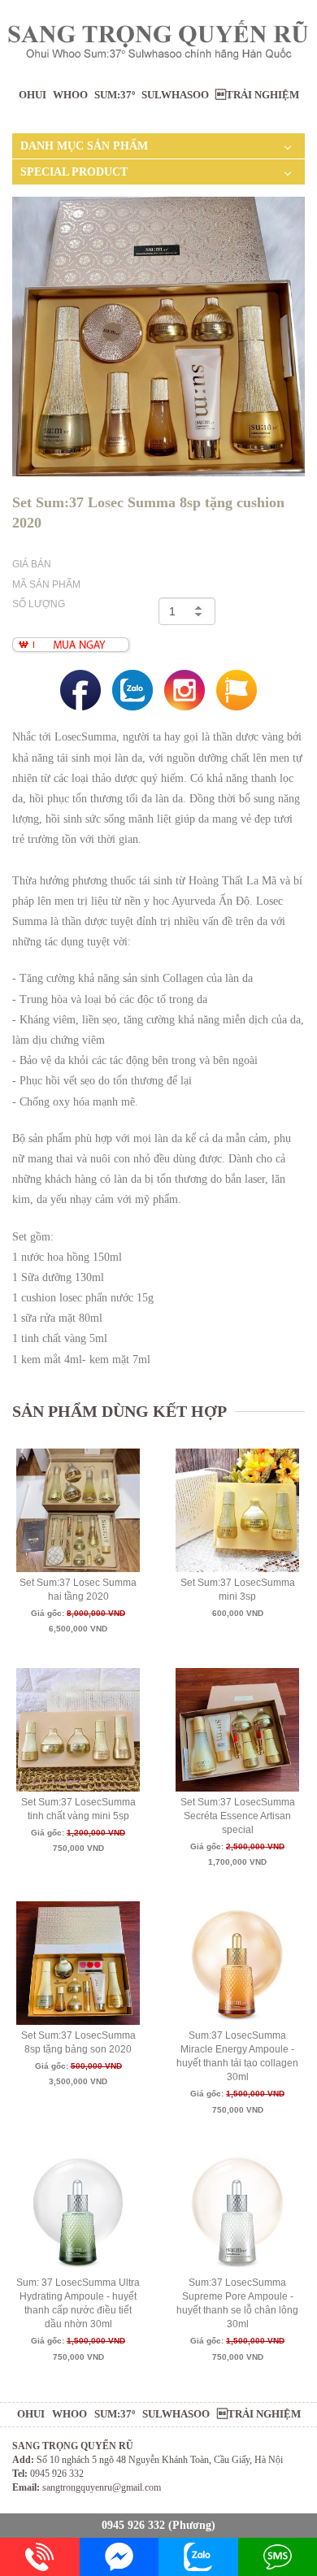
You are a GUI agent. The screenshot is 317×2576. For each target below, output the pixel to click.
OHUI (33, 95)
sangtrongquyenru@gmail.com (102, 2487)
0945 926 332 (133, 2525)
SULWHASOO (175, 95)
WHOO (70, 95)
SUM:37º (115, 95)
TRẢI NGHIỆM (257, 95)
